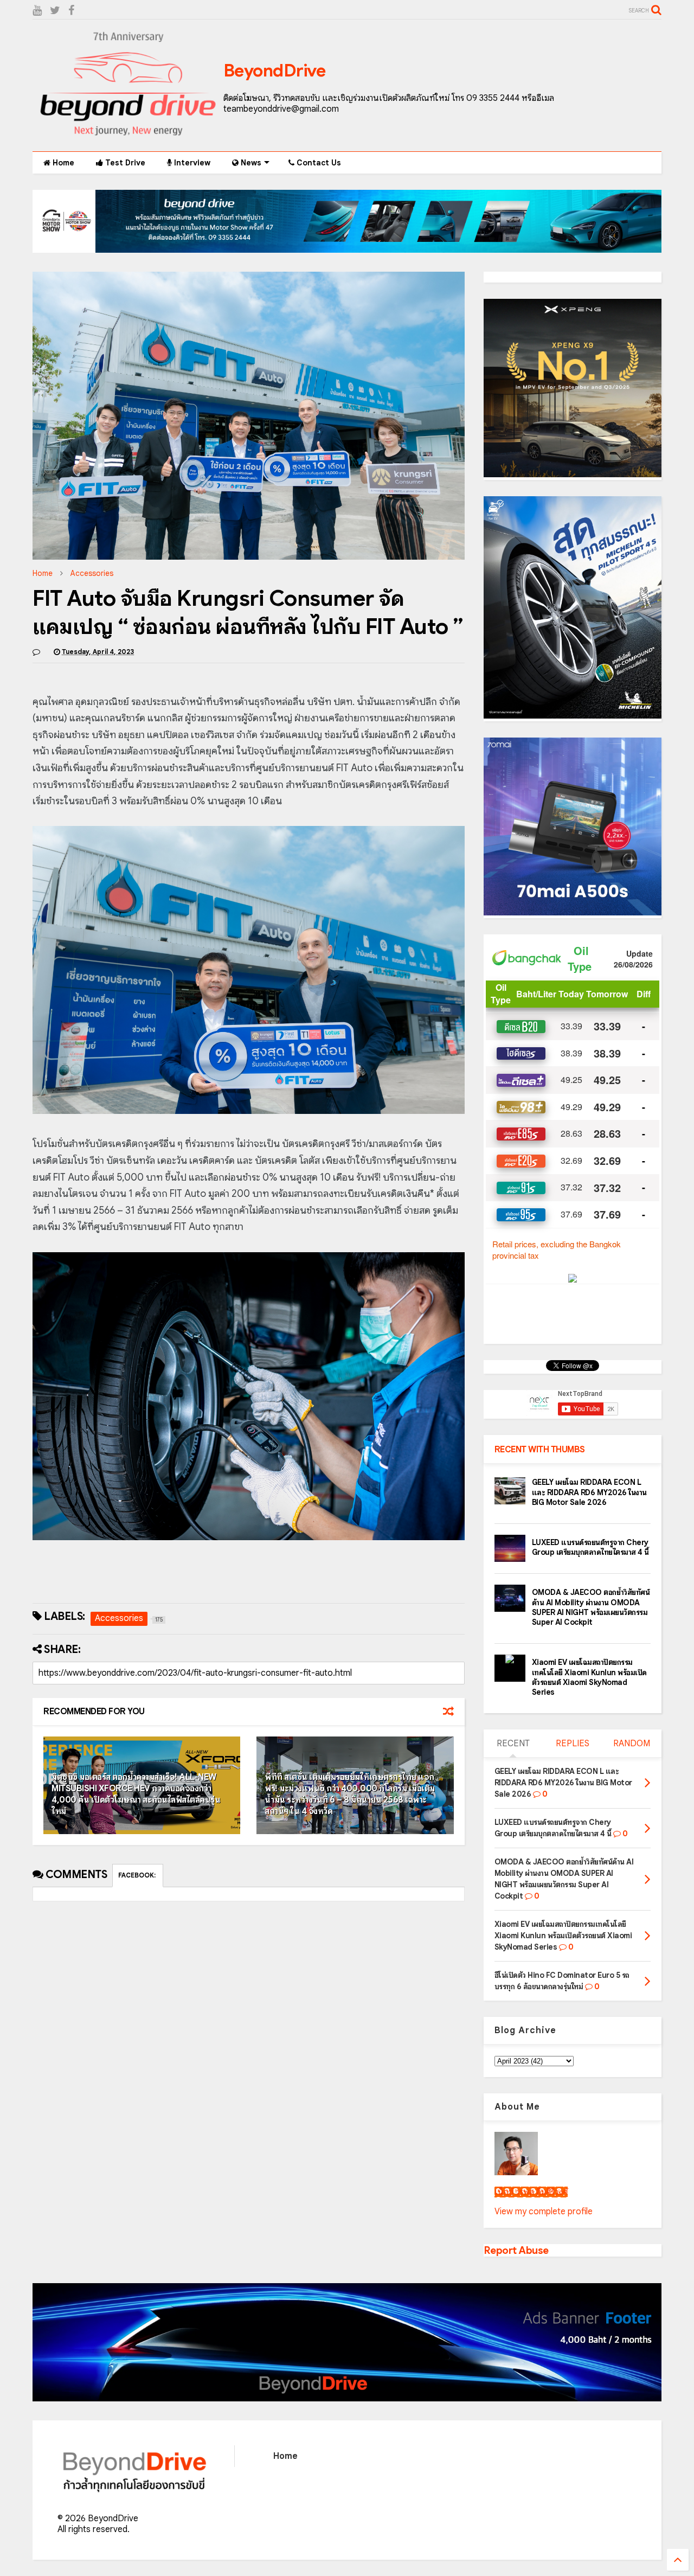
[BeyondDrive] (128, 138)
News (250, 163)
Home (62, 163)
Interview (191, 163)
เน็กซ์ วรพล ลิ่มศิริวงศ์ (531, 2192)
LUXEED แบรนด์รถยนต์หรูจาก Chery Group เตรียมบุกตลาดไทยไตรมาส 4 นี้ (590, 1547)
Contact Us (318, 163)
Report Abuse (516, 2250)
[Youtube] (37, 11)
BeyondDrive (275, 71)
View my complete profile (544, 2212)
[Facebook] (71, 11)
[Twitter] (55, 11)
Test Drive (124, 163)
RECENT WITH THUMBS (540, 1450)
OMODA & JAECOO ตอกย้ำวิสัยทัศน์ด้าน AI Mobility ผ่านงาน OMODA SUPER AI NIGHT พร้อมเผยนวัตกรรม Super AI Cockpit (591, 1607)
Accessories (92, 573)
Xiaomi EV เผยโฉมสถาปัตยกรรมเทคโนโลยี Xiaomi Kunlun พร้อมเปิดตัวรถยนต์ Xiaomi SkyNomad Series (589, 1677)
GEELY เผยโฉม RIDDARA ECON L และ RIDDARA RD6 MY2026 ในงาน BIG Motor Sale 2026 (589, 1492)
